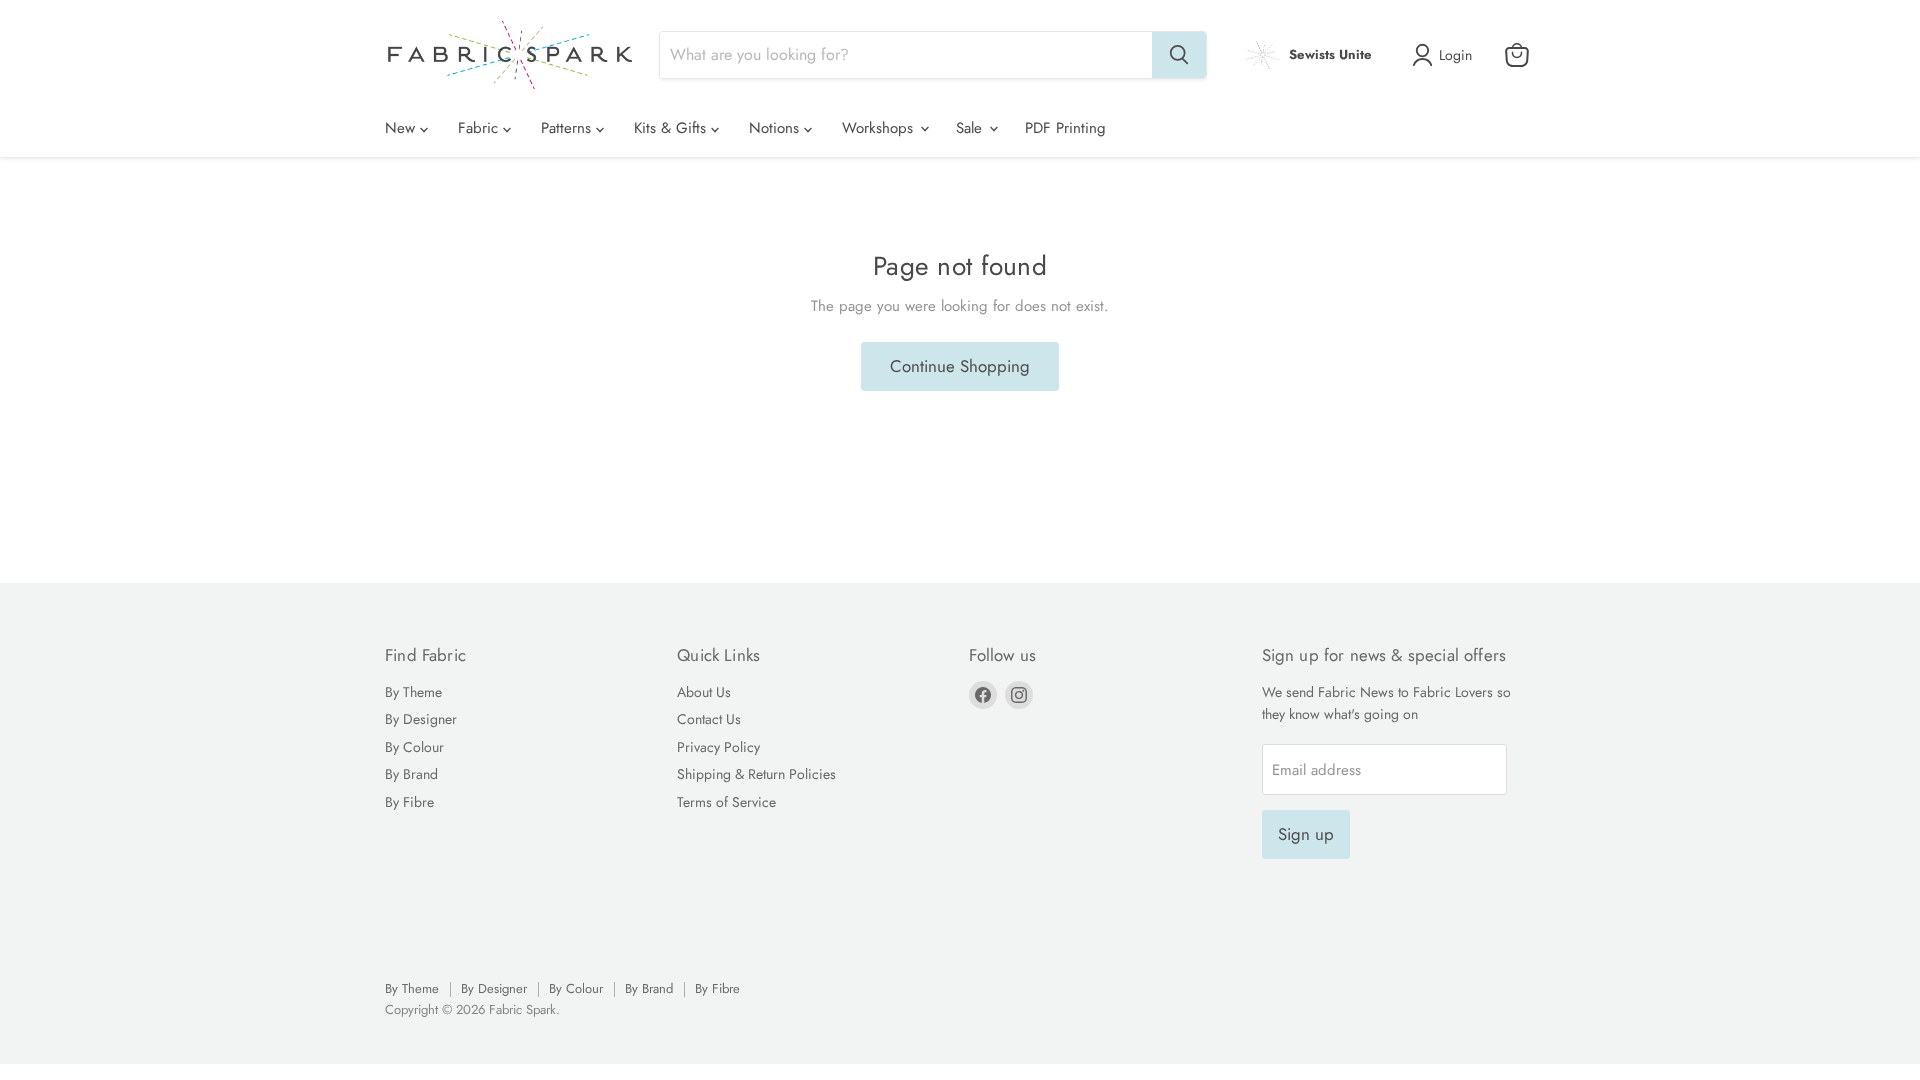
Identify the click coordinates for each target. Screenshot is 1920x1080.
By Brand (411, 774)
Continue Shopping (960, 366)
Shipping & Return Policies (756, 774)
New (402, 128)
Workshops (880, 128)
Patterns (568, 128)
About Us (704, 692)
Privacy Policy (718, 747)
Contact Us (709, 719)
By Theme (413, 692)
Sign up (1306, 834)
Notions (776, 128)
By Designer (421, 719)
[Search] (1179, 55)
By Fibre (409, 802)
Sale (971, 128)
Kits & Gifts (672, 128)
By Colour (414, 747)
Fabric (480, 128)
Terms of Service (726, 802)
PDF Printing (1065, 128)
